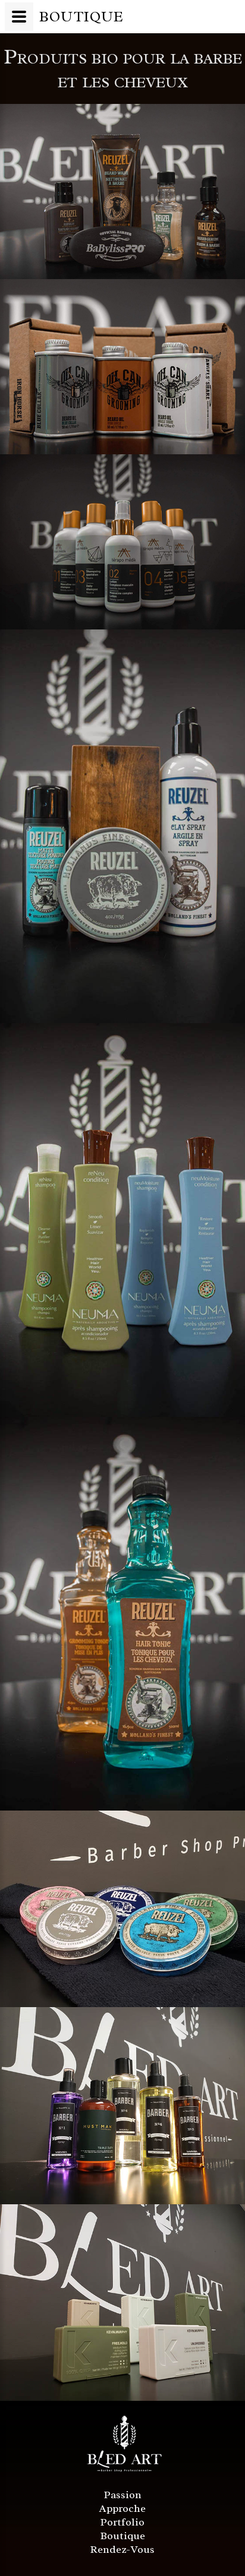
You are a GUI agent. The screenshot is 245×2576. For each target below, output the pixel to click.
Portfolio (122, 2522)
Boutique (123, 2536)
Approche (122, 2508)
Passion (123, 2495)
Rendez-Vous (122, 2549)
